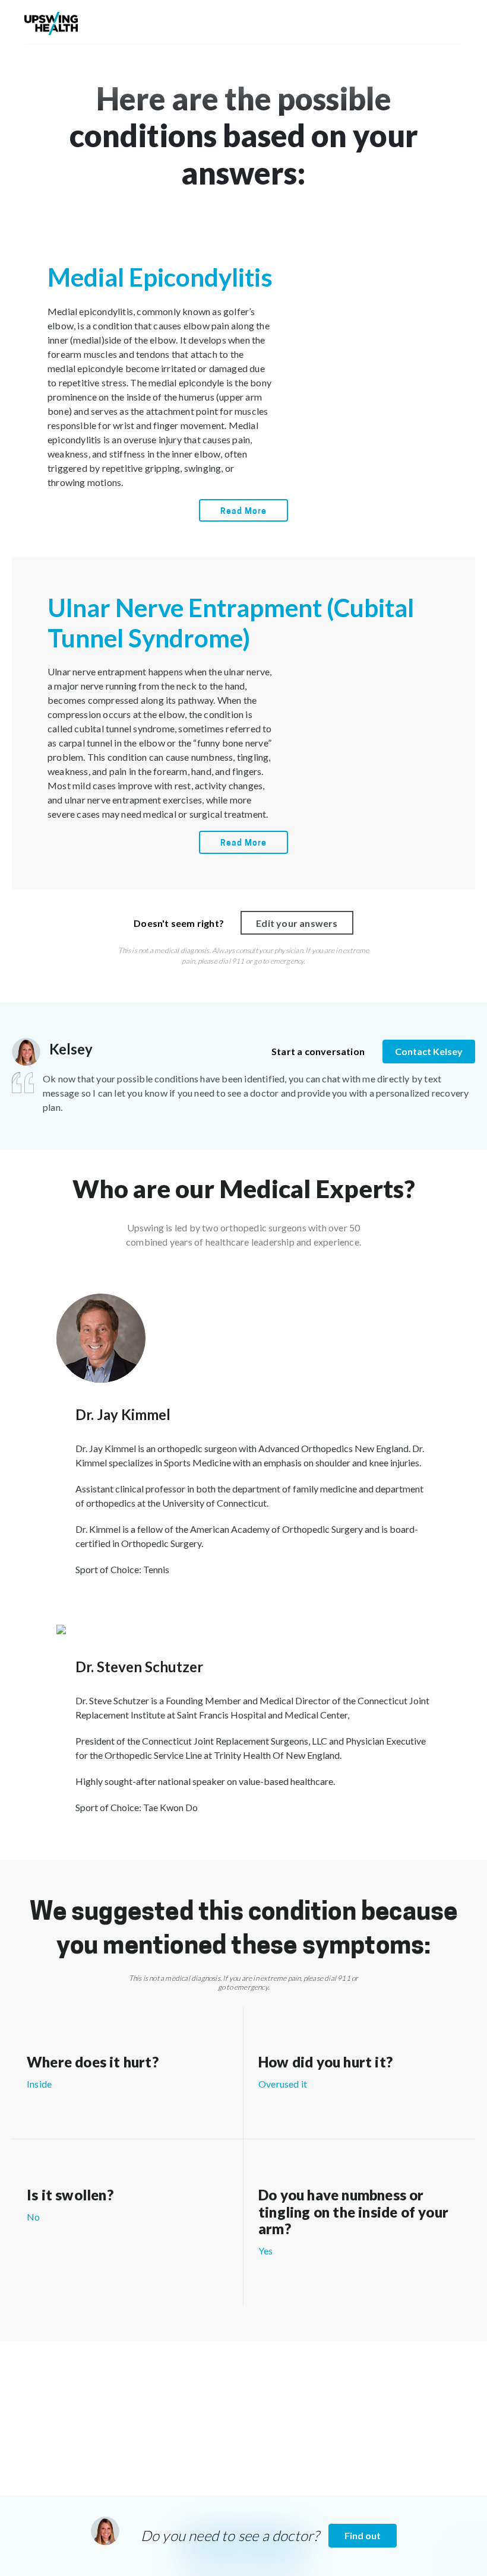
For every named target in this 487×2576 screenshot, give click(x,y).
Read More (243, 512)
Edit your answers (297, 923)
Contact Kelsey (429, 1051)
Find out (363, 2535)
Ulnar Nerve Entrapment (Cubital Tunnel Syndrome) (231, 622)
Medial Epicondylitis (160, 277)
